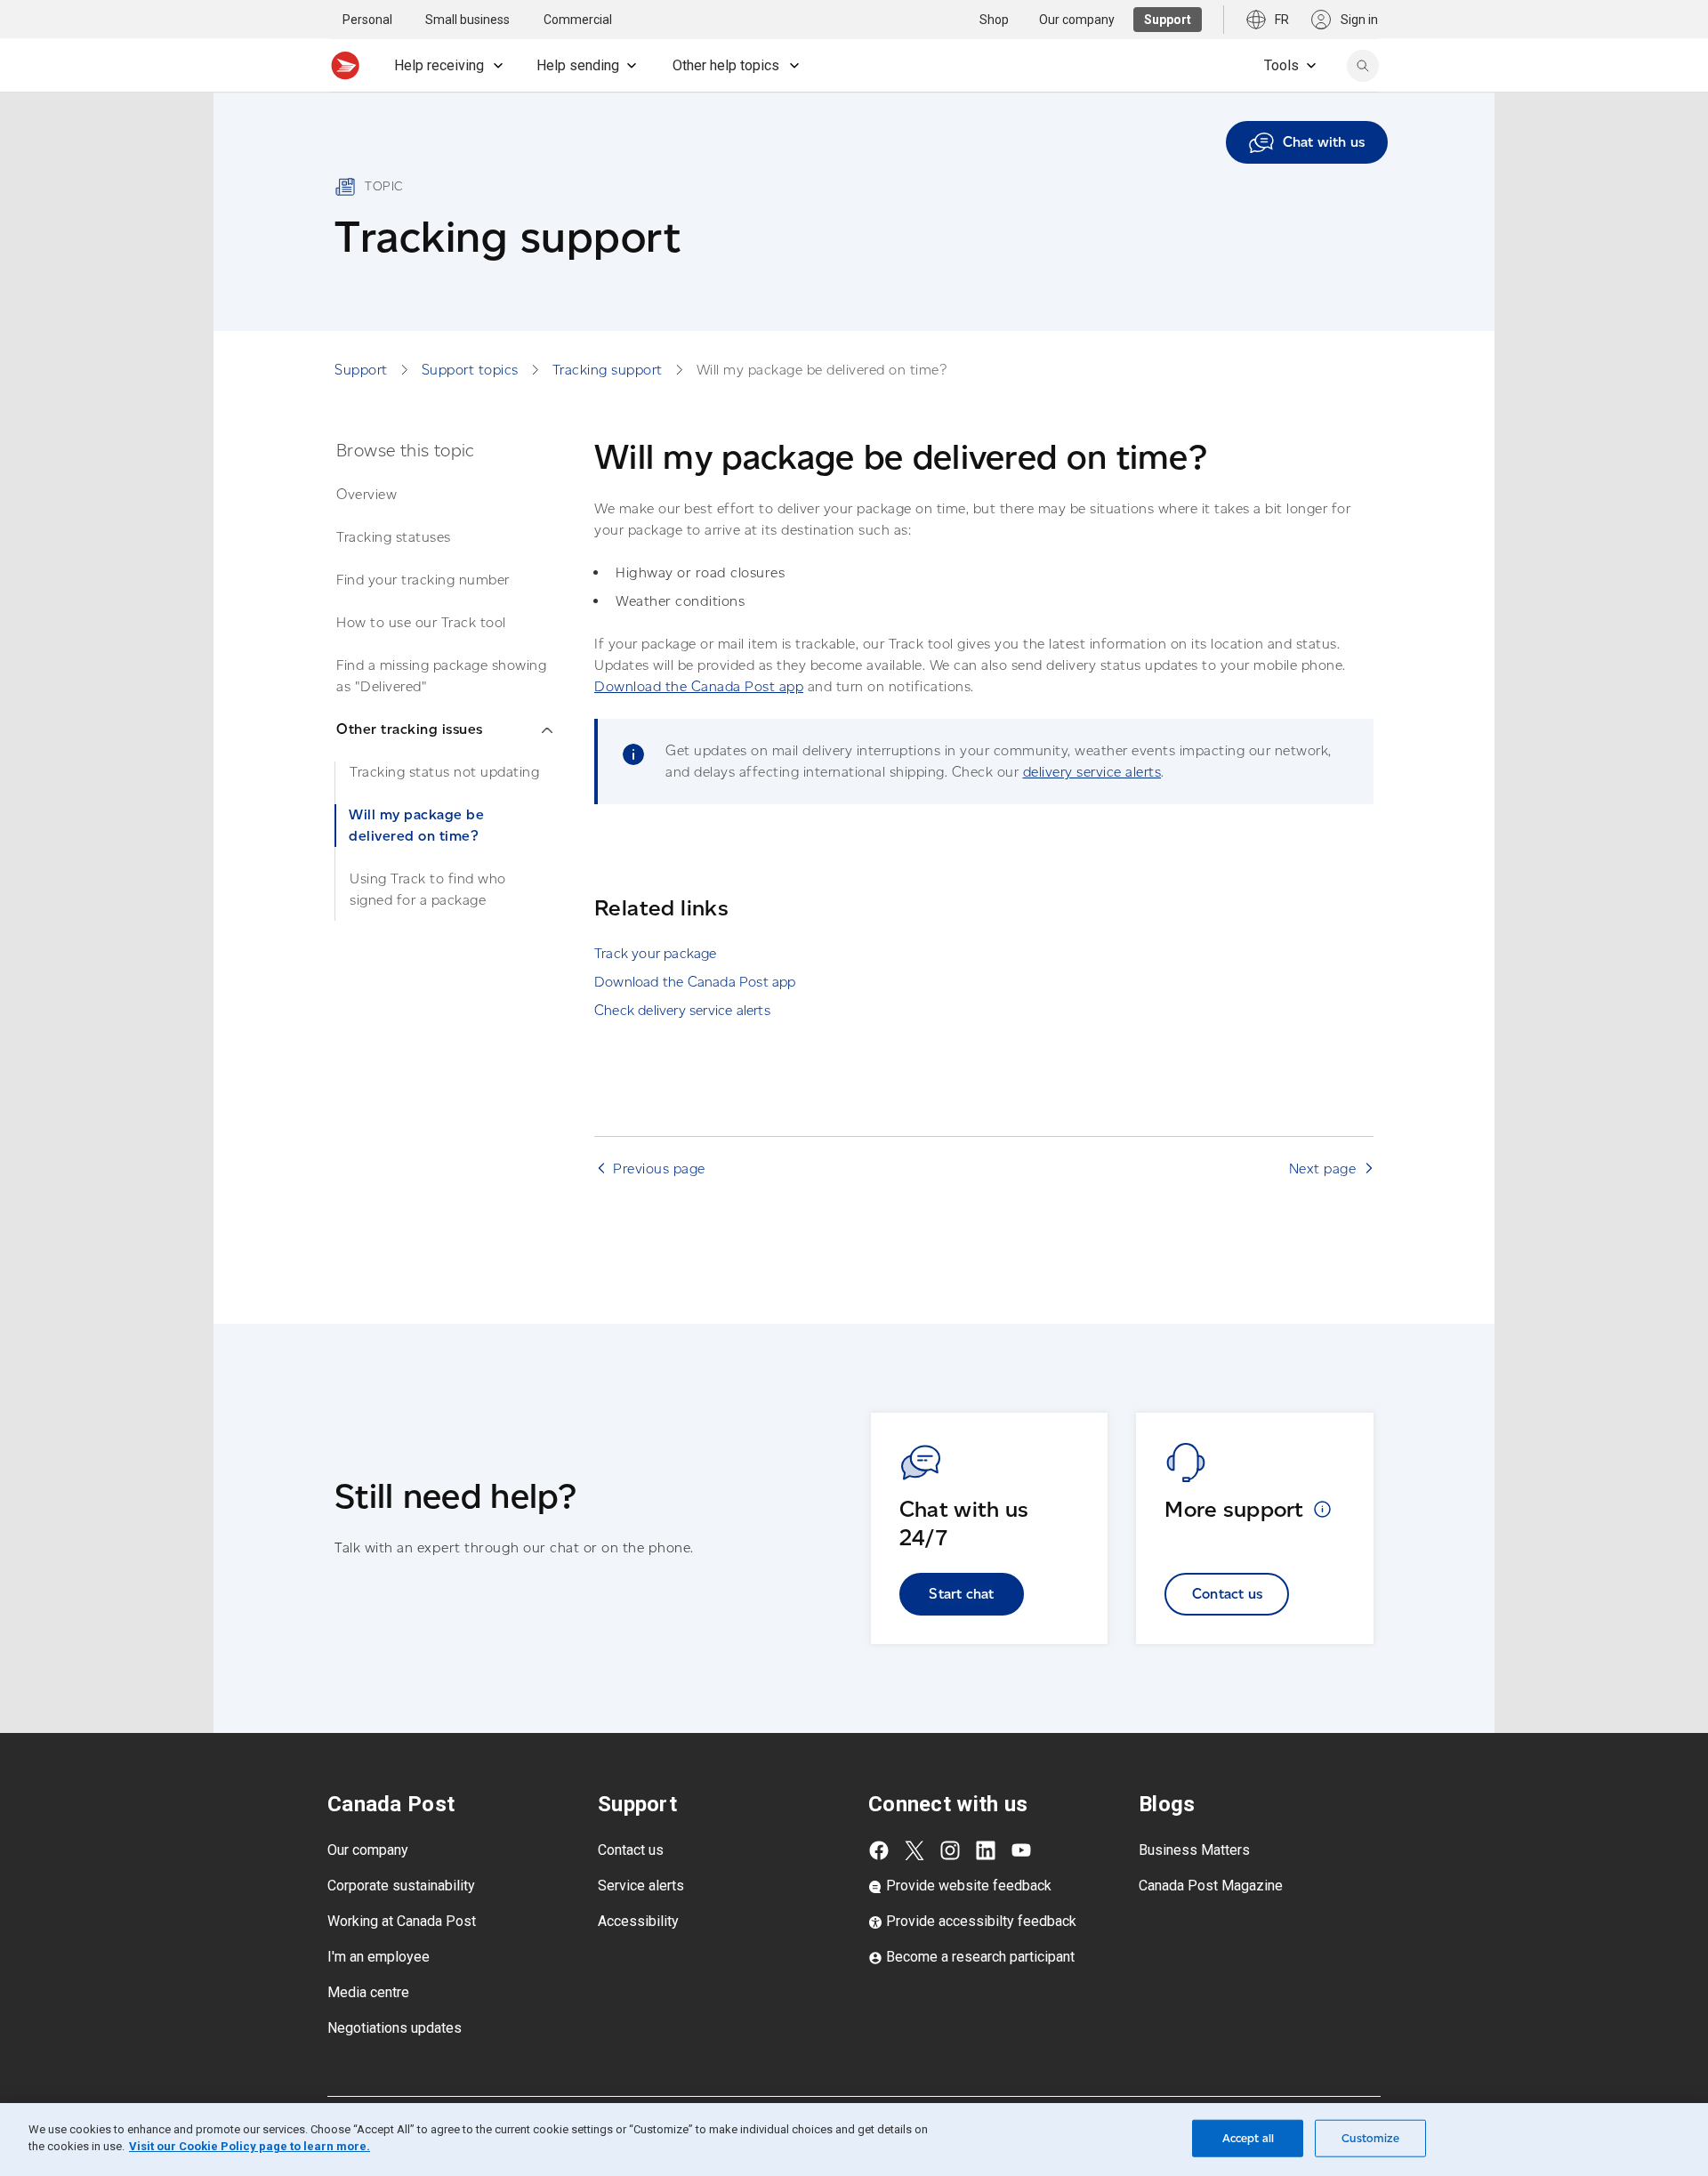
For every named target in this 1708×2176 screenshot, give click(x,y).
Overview (367, 494)
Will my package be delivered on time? (416, 825)
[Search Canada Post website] (1363, 66)
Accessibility (638, 1921)
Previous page (659, 1169)
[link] (1307, 142)
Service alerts (641, 1886)
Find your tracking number (423, 580)
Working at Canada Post (402, 1921)
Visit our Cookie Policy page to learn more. (250, 2146)
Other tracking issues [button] (410, 729)
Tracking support (608, 370)
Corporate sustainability (401, 1886)
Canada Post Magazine (1211, 1886)
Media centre (368, 1992)
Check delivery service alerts (682, 1010)
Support (361, 370)
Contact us (1227, 1594)
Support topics (470, 370)
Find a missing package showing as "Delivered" (441, 676)
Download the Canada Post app (699, 686)
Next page (1323, 1169)
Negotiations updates (395, 2028)
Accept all (1248, 2138)
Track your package (656, 953)
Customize (1370, 2138)
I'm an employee (379, 1957)
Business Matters (1194, 1850)
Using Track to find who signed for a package (428, 889)
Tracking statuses (394, 537)
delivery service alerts (1092, 772)
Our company (368, 1850)
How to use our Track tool (421, 622)
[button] (1322, 1509)
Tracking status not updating (444, 772)
